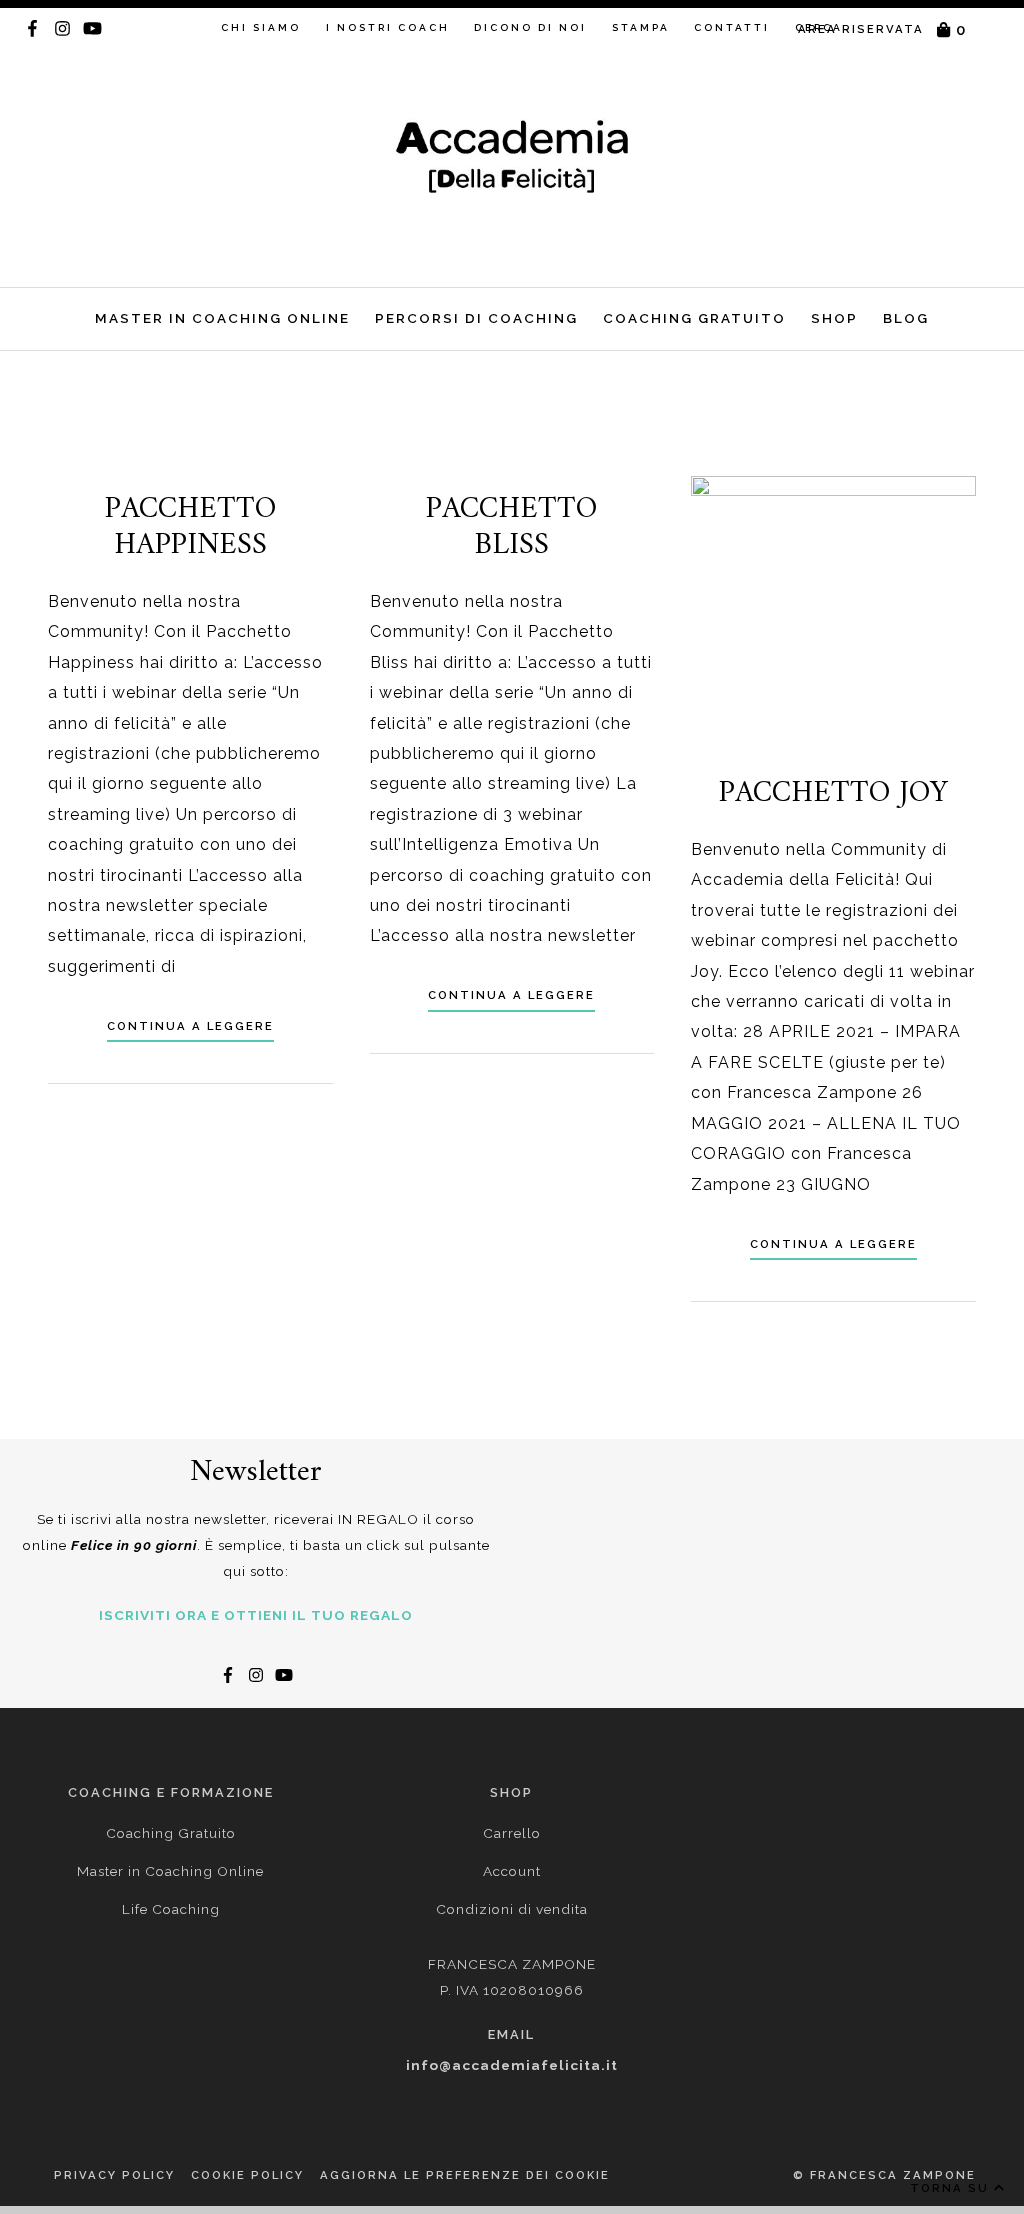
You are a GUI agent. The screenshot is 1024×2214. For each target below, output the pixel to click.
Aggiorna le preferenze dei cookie (465, 2175)
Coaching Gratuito (694, 318)
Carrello (512, 1833)
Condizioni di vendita (512, 1909)
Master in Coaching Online (222, 318)
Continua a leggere (190, 1026)
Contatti (732, 27)
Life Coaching (171, 1909)
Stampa (641, 27)
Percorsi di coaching (476, 318)
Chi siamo (261, 27)
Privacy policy (114, 2175)
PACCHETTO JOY (833, 793)
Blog (906, 318)
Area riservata (861, 29)
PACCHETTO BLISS (511, 527)
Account (512, 1871)
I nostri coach (388, 27)
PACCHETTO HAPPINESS (190, 527)
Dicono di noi (530, 27)
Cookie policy (247, 2175)
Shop (834, 318)
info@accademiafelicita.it (512, 2065)
